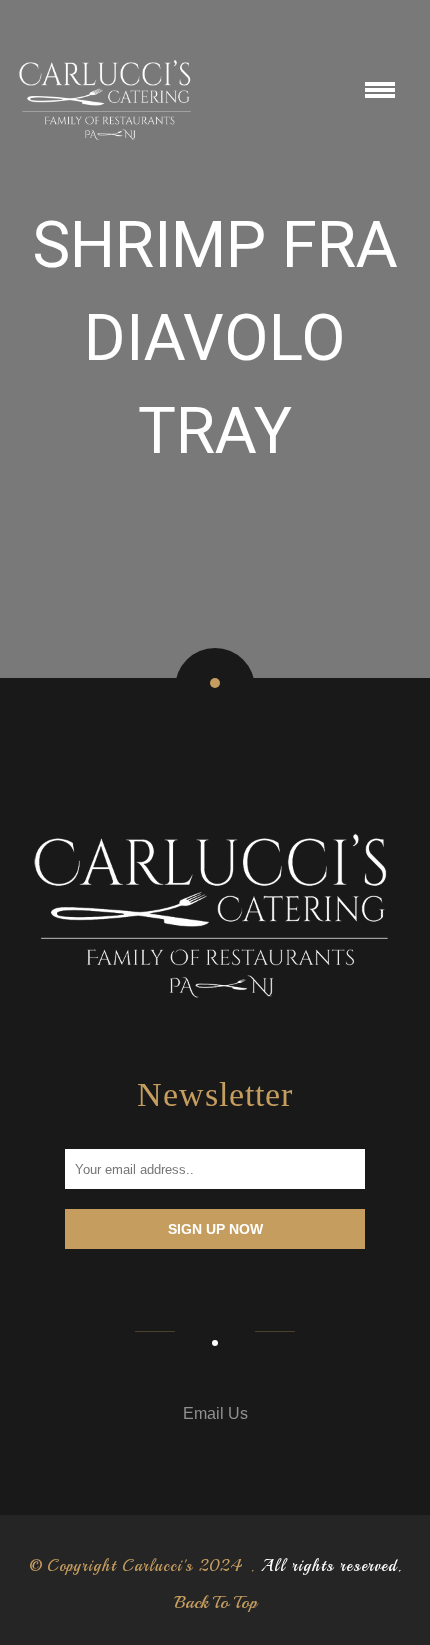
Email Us (215, 1413)
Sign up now (215, 1229)
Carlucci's (157, 1566)
